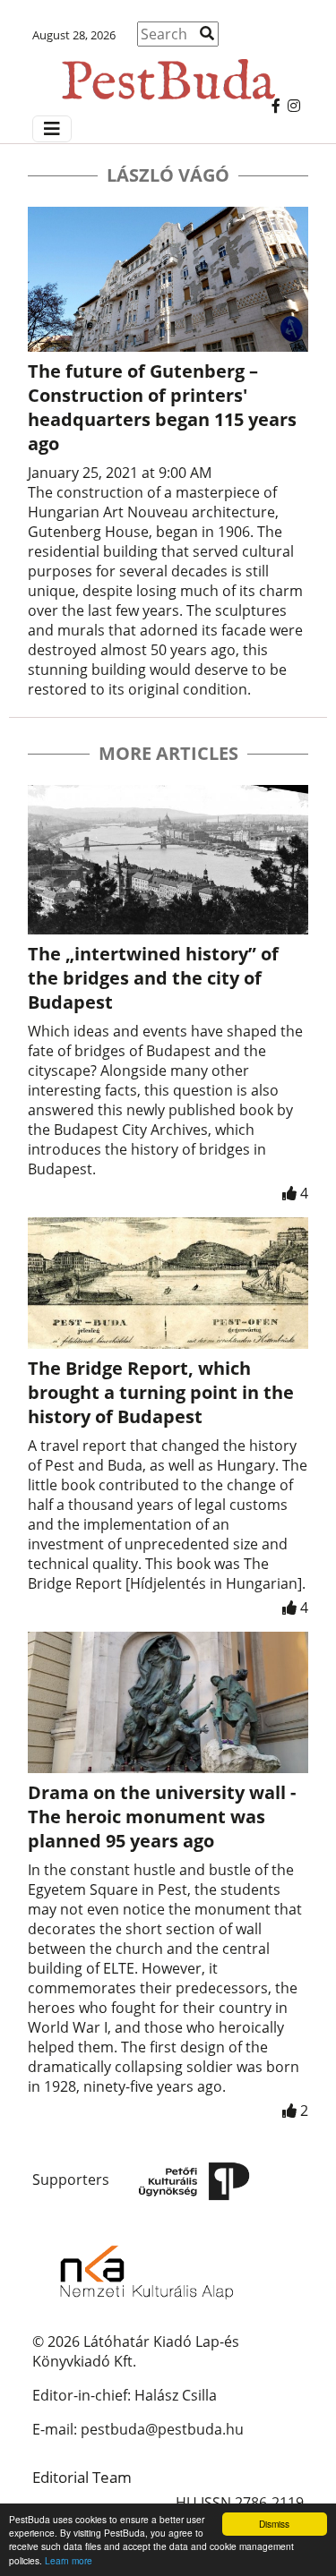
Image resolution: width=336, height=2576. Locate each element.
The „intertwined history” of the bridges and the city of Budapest (153, 978)
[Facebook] (276, 106)
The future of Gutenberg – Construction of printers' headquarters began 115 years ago (162, 407)
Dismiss (274, 2524)
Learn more (69, 2560)
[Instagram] (294, 106)
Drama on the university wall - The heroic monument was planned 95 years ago (162, 1817)
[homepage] (168, 71)
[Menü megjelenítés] (52, 129)
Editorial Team (82, 2477)
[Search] (207, 33)
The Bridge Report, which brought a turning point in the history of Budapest (161, 1392)
